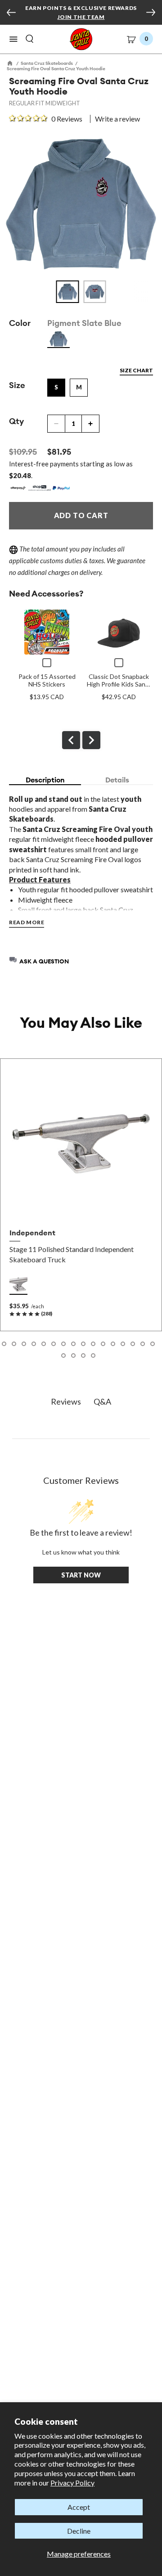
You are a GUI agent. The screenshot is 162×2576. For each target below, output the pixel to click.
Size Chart (136, 370)
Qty (16, 421)
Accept (79, 2507)
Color (20, 323)
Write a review (117, 119)
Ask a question (44, 961)
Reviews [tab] (66, 1401)
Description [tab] (45, 780)
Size (17, 385)
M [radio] (79, 387)
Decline (79, 2531)
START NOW (81, 1575)
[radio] (58, 339)
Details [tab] (117, 780)
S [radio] (56, 387)
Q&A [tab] (102, 1401)
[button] (13, 39)
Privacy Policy (72, 2483)
